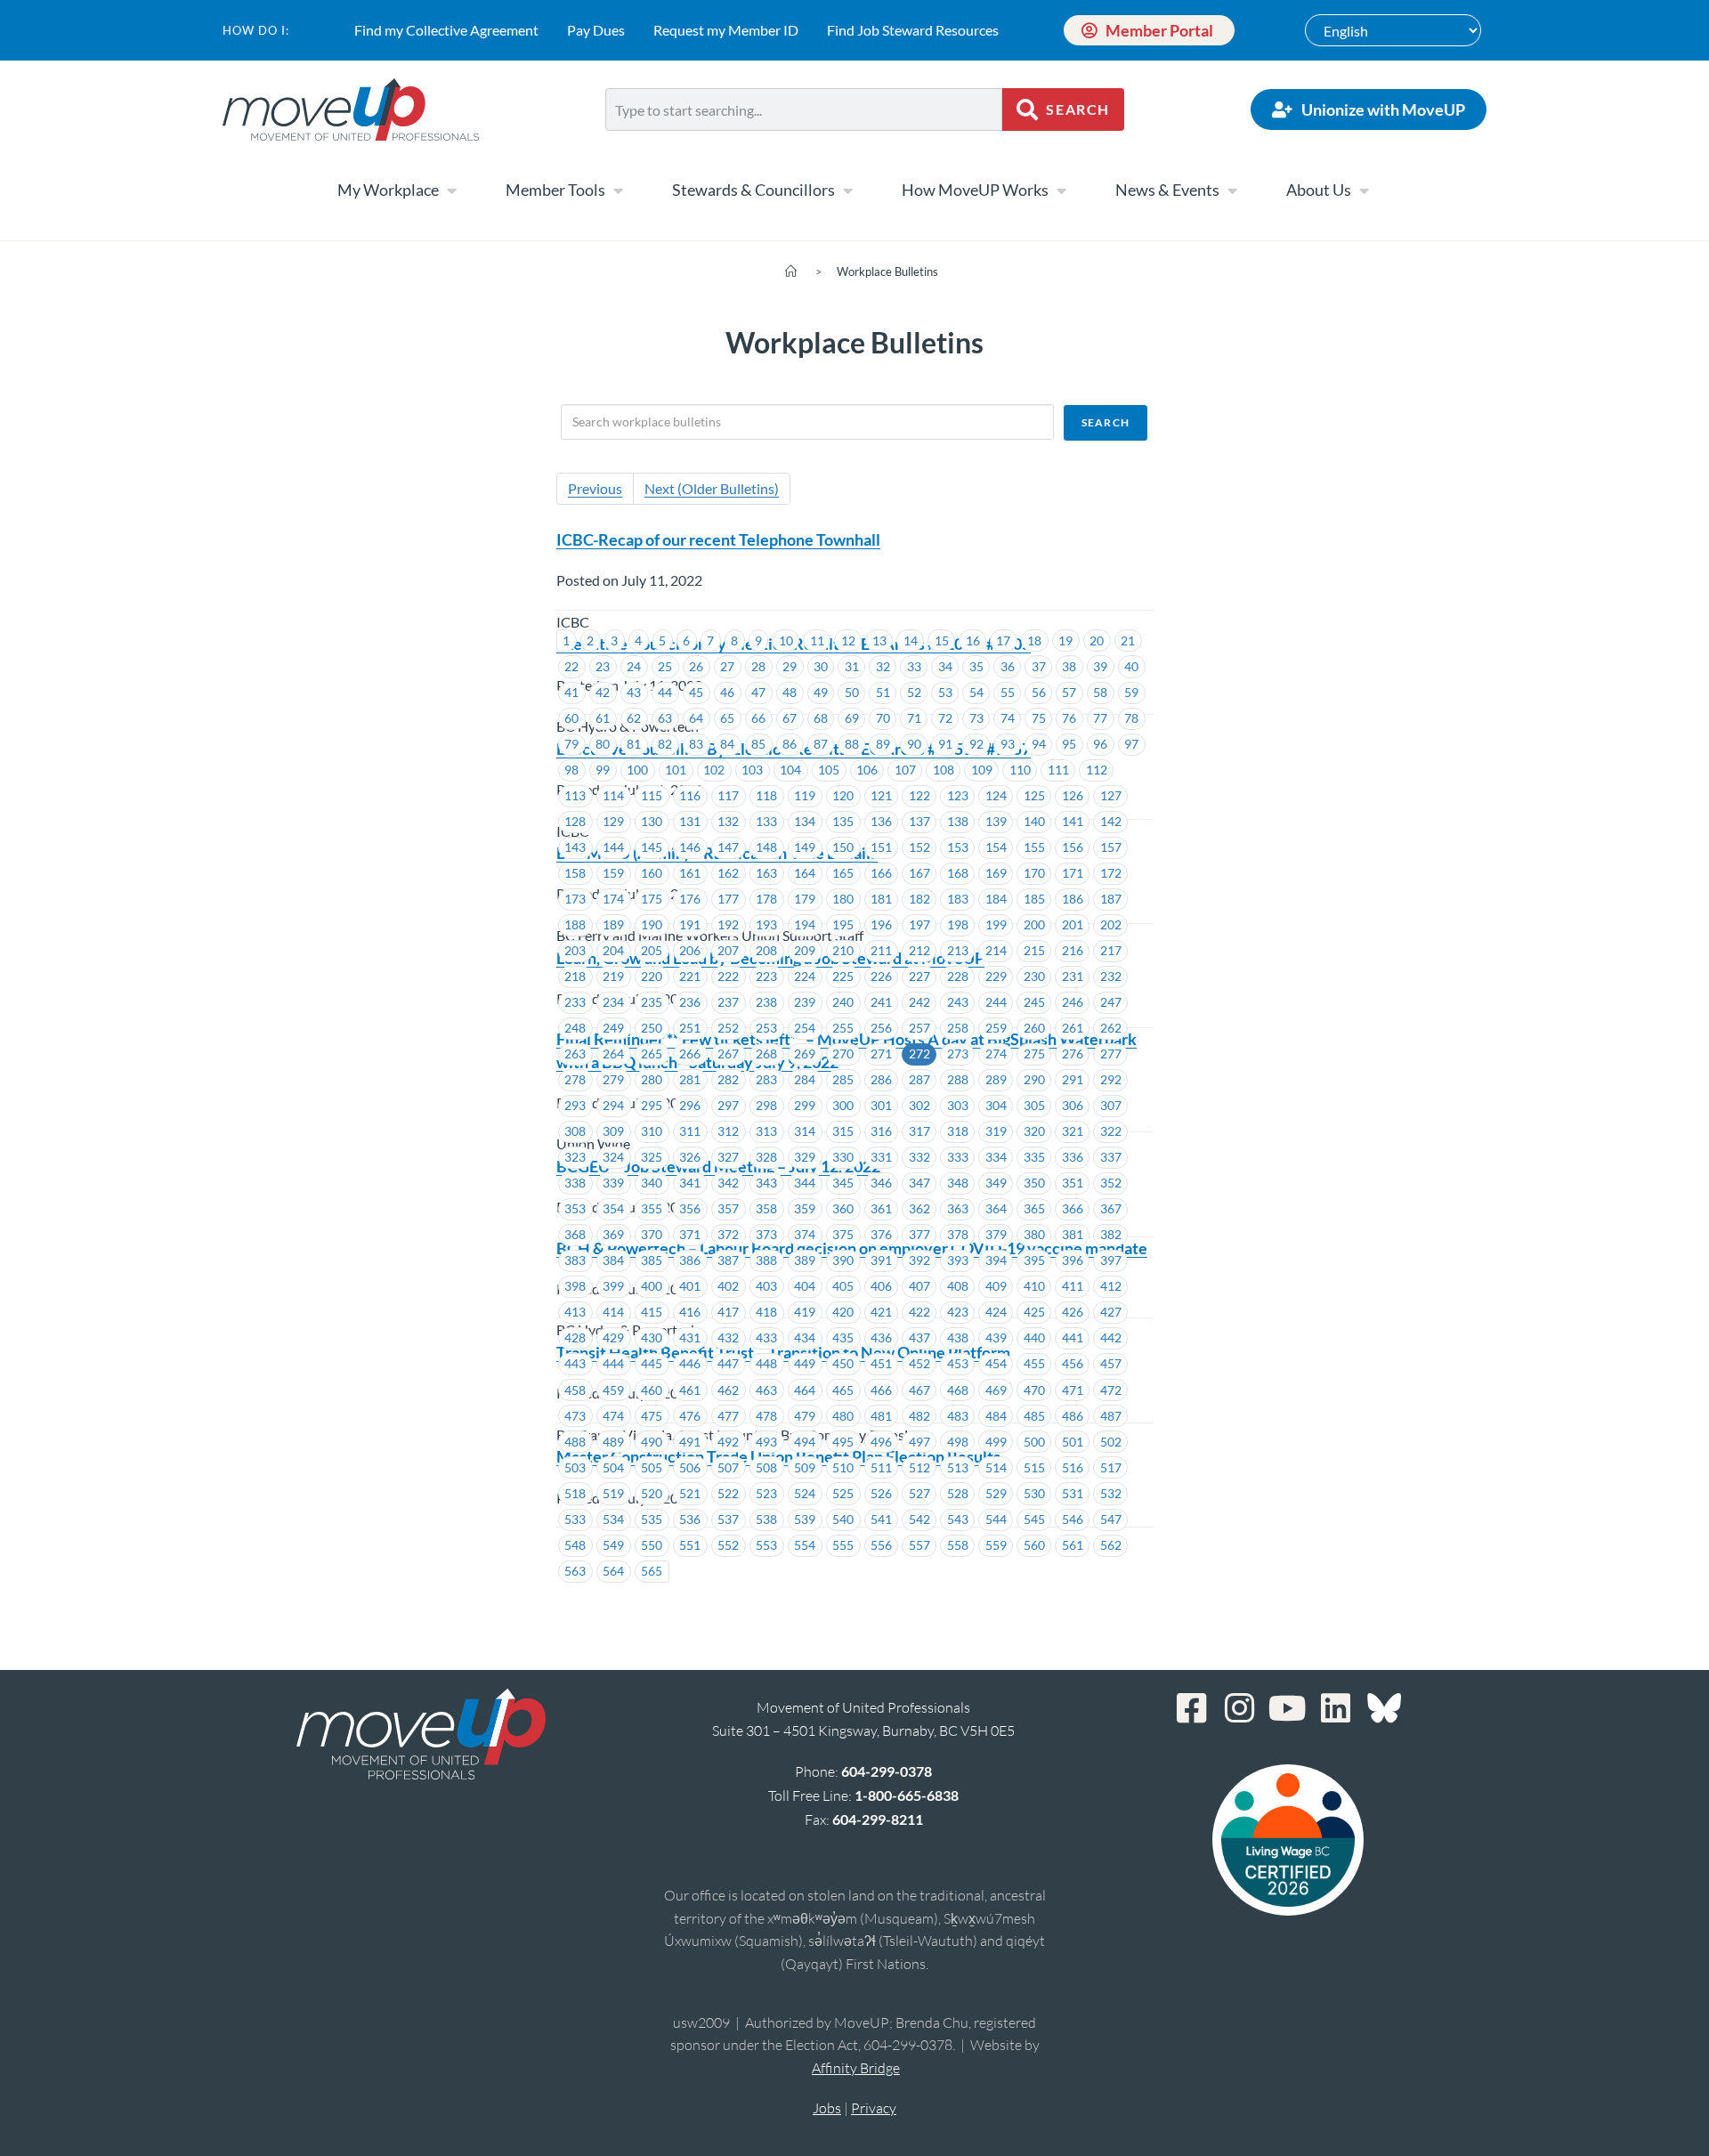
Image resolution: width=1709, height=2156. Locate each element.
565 (652, 1571)
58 (1100, 692)
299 (805, 1105)
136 (881, 821)
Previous (595, 488)
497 (919, 1442)
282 (728, 1079)
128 (575, 821)
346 (881, 1183)
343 (766, 1183)
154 (996, 847)
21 (1128, 640)
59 (1131, 692)
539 (805, 1519)
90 (914, 744)
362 (919, 1208)
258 (958, 1028)
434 (805, 1337)
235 (652, 1002)
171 (1073, 873)
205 (652, 950)
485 (1034, 1416)
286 (881, 1079)
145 (652, 847)
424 (996, 1312)
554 (805, 1545)
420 (843, 1312)
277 (1111, 1054)
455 (1034, 1363)
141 (1073, 821)
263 (575, 1054)
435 (843, 1337)
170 (1034, 873)
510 (843, 1467)
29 (790, 666)
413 (575, 1312)
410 (1034, 1286)
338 (575, 1183)
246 (1073, 1002)
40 (1131, 666)
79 (571, 744)
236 (690, 1002)
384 (613, 1260)
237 (728, 1002)
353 (575, 1208)
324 (613, 1157)
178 (766, 899)
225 (843, 976)
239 (805, 1002)
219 (613, 976)
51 (883, 692)
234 (613, 1002)
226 (881, 976)
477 (728, 1416)
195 (843, 924)
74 (1008, 718)
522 (728, 1493)
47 (758, 692)
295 (652, 1105)
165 (843, 873)
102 (714, 770)
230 (1034, 976)
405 (843, 1286)
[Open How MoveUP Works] (1061, 190)
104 (790, 770)
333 (958, 1157)
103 (752, 770)
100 (637, 770)
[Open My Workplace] (451, 190)
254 (805, 1028)
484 (996, 1416)
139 (996, 821)
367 (1111, 1208)
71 (914, 718)
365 (1034, 1208)
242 (919, 1002)
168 (958, 873)
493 (766, 1442)
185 (1034, 899)
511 (881, 1467)
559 (996, 1545)
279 (613, 1079)
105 (829, 770)
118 (766, 795)
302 (919, 1105)
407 (919, 1286)
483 (958, 1416)
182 (919, 899)
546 (1073, 1519)
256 (881, 1028)
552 (728, 1545)
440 (1034, 1337)
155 (1034, 847)
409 (996, 1286)
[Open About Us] (1364, 190)
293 (575, 1105)
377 (919, 1234)
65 (727, 718)
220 (652, 976)
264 (613, 1054)
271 (881, 1054)
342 (728, 1183)
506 (690, 1467)
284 (805, 1079)
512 (919, 1467)
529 (996, 1493)
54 (976, 692)
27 (727, 666)
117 (728, 795)
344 (805, 1183)
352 (1111, 1183)
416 (690, 1312)
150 (843, 847)
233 (575, 1002)
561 (1073, 1545)
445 (652, 1363)
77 (1100, 718)
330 (843, 1157)
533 (575, 1519)
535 (652, 1519)
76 (1069, 718)
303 (958, 1105)
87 (821, 744)
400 (652, 1286)
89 (883, 744)
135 (843, 821)
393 (958, 1260)
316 (881, 1131)
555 (843, 1545)
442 (1111, 1337)
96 (1100, 744)
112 (1097, 770)
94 (1039, 744)
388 (766, 1260)
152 (919, 847)
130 (652, 821)
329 (805, 1157)
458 (575, 1390)
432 (728, 1337)
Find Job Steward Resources (913, 30)
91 (945, 744)
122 (919, 795)
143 (575, 847)
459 (613, 1390)
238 (766, 1002)
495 (843, 1442)
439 (996, 1337)
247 (1111, 1002)
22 (571, 666)
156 (1073, 847)
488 (575, 1442)
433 (766, 1337)
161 (690, 873)
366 (1073, 1208)
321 (1073, 1131)
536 (690, 1519)
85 (758, 744)
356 (690, 1208)
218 (575, 976)
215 (1034, 950)
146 (690, 847)
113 (575, 795)
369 (613, 1234)
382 (1111, 1234)
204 (613, 950)
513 (958, 1467)
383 (575, 1260)
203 (575, 950)
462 (728, 1390)
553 (766, 1545)
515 (1034, 1467)
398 (575, 1286)
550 (652, 1545)
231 (1073, 976)
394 (996, 1260)
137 (919, 821)
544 (996, 1519)
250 (652, 1028)
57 (1069, 692)
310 (652, 1131)
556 (881, 1545)
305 (1034, 1105)
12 (848, 640)
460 (652, 1390)
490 (652, 1442)
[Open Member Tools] (618, 190)
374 (805, 1234)
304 (996, 1105)
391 (881, 1260)
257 (919, 1028)
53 (945, 692)
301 (881, 1105)
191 (690, 924)
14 (911, 640)
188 (575, 924)
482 (919, 1416)
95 (1069, 744)
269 (805, 1054)
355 (652, 1208)
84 (727, 744)
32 (883, 666)
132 (728, 821)
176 (690, 899)
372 (728, 1234)
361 (881, 1208)
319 (996, 1131)
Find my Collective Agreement (446, 30)
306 (1073, 1105)
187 (1111, 899)
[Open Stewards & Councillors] (847, 190)
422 (919, 1312)
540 (843, 1519)
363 (958, 1208)
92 (976, 744)
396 (1073, 1260)
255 (843, 1028)
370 (652, 1234)
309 (613, 1131)
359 (805, 1208)
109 (982, 770)
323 (575, 1157)
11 (817, 640)
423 (958, 1312)
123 (958, 795)
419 (805, 1312)
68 (821, 718)
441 (1073, 1337)
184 (996, 899)
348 (958, 1183)
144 (613, 847)
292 (1111, 1079)
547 (1111, 1519)
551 (690, 1545)
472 (1111, 1390)
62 (634, 718)
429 (613, 1337)
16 (973, 640)
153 (958, 847)
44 (665, 692)
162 (728, 873)
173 (575, 899)
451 (881, 1363)
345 (843, 1183)
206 (690, 950)
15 (942, 640)
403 (766, 1286)
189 (613, 924)
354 (613, 1208)
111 (1058, 770)
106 (867, 770)
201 (1073, 924)
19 (1065, 640)
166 (881, 873)
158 (575, 873)
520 (652, 1493)
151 (881, 847)
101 (676, 770)
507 (728, 1467)
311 (690, 1131)
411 (1073, 1286)
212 (919, 950)
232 (1111, 976)
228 (958, 976)
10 (786, 640)
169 (996, 873)
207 (728, 950)
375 (843, 1234)
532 (1111, 1493)
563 (575, 1571)
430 (652, 1337)
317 (919, 1131)
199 (996, 924)
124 (996, 795)
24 (634, 666)
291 (1073, 1079)
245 (1034, 1002)
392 (919, 1260)
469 (996, 1390)
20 (1097, 640)
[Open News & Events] (1232, 190)
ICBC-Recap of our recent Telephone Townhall (718, 539)
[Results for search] (804, 141)
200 (1034, 924)
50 (852, 692)
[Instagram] (1240, 1708)
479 (805, 1416)
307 (1111, 1105)
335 (1034, 1157)
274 (996, 1054)
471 (1073, 1390)
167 (919, 873)
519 (613, 1493)
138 (958, 821)
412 (1111, 1286)
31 (852, 666)
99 (603, 770)
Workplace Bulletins (887, 272)
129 (613, 821)
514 (996, 1467)
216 (1073, 950)
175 (652, 899)
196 (881, 924)
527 (919, 1493)
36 (1008, 666)
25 (665, 666)
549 (613, 1545)
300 (843, 1105)
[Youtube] (1288, 1708)
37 (1039, 666)
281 (690, 1079)
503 (575, 1467)
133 (766, 821)
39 (1100, 666)
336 (1073, 1157)
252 (728, 1028)
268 (766, 1054)
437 (919, 1337)
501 (1073, 1442)
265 (652, 1054)
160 (652, 873)
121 (881, 795)
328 (766, 1157)
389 (805, 1260)
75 (1039, 718)
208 (766, 950)
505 (652, 1467)
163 (766, 873)
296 (690, 1105)
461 (690, 1390)
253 (766, 1028)
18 (1034, 640)
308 (575, 1131)
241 (881, 1002)
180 (843, 899)
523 (766, 1493)
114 (613, 795)
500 (1034, 1442)
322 (1111, 1131)
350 (1034, 1183)
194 (805, 924)
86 (790, 744)
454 (996, 1363)
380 (1034, 1234)
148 (766, 847)
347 (919, 1183)
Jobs (827, 2108)
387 (728, 1260)
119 (805, 795)
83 (696, 744)
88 (852, 744)
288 (958, 1079)
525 (843, 1493)
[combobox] (804, 109)
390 (843, 1260)
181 (881, 899)
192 (728, 924)
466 (881, 1390)
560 (1034, 1545)
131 (690, 821)
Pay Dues (596, 30)
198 (958, 924)
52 (914, 692)
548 (575, 1545)
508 (766, 1467)
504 (613, 1467)
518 (575, 1493)
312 (728, 1131)
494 (805, 1442)
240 (843, 1002)
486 (1073, 1416)
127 (1111, 795)
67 (790, 718)
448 (766, 1363)
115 (652, 795)
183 (958, 899)
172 (1111, 873)
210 (843, 950)
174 (613, 899)
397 (1111, 1260)
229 (996, 976)
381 (1073, 1234)
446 (690, 1363)
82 (665, 744)
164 (805, 873)
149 (805, 847)
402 (728, 1286)
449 (805, 1363)
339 (613, 1183)
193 (766, 924)
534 (613, 1519)
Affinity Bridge (856, 2068)
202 (1111, 924)
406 (881, 1286)
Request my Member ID (726, 30)
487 (1111, 1416)
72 (945, 718)
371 (690, 1234)
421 (881, 1312)
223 (766, 976)
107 (905, 770)
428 (575, 1337)
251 (690, 1028)
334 (996, 1157)
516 (1073, 1467)
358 (766, 1208)
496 (881, 1442)
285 (843, 1079)
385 (652, 1260)
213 (958, 950)
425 (1034, 1312)
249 (613, 1028)
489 (613, 1442)
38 (1069, 666)
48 (790, 692)
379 (996, 1234)
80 (603, 744)
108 (944, 770)
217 (1111, 950)
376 (881, 1234)
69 (852, 718)
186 (1073, 899)
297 (728, 1105)
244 (996, 1002)
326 (690, 1157)
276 (1073, 1054)
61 (603, 718)
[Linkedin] (1336, 1708)
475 (652, 1416)
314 (805, 1131)
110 (1020, 770)
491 (690, 1442)
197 (919, 924)
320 (1034, 1131)
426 (1073, 1312)
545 (1034, 1519)
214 (996, 950)
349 (996, 1183)
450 (843, 1363)
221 (690, 976)
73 (976, 718)
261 (1073, 1028)
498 (958, 1442)
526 (881, 1493)
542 (919, 1519)
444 (613, 1363)
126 (1073, 795)
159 (613, 873)
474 (613, 1416)
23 (603, 666)
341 (690, 1183)
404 (805, 1286)
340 (652, 1183)
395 (1034, 1260)
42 (603, 692)
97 (1131, 744)
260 (1034, 1028)
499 (996, 1442)
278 (575, 1079)
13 (879, 640)
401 (690, 1286)
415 (652, 1312)
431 (690, 1337)
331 (881, 1157)
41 (571, 692)
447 (728, 1363)
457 (1111, 1363)
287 (919, 1079)
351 (1073, 1183)
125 (1034, 795)
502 (1111, 1442)
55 (1008, 692)
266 (690, 1054)
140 (1034, 821)
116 (690, 795)
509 (805, 1467)
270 (843, 1054)
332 (919, 1157)
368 (575, 1234)
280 (652, 1079)
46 (727, 692)
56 (1039, 692)
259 (996, 1028)
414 (613, 1312)
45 (696, 692)
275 (1034, 1054)
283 (766, 1079)
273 (958, 1054)
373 (766, 1234)
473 (575, 1416)
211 (881, 950)
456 (1073, 1363)
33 (914, 666)
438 (958, 1337)
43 (634, 692)
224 (805, 976)
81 (634, 744)
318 (958, 1131)
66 (758, 718)
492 (728, 1442)
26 (696, 666)
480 (843, 1416)
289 (996, 1079)
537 (728, 1519)
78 (1131, 718)
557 (919, 1545)
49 (821, 692)
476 (690, 1416)
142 (1111, 821)
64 (696, 718)
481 (881, 1416)
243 (958, 1002)
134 (805, 821)
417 (728, 1312)
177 (728, 899)
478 (766, 1416)
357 (728, 1208)
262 (1111, 1028)
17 (1003, 640)
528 (958, 1493)
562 (1111, 1545)
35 (976, 666)
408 (958, 1286)
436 (881, 1337)
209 (805, 950)
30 (821, 666)
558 (958, 1545)
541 (881, 1519)
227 (919, 976)
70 (883, 718)
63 (665, 718)
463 (766, 1390)
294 (613, 1105)
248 (575, 1028)
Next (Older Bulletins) (712, 488)
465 (843, 1390)
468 (958, 1390)
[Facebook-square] (1192, 1708)
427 (1111, 1312)
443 (575, 1363)
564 (613, 1571)
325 (652, 1157)
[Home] (791, 272)
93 (1008, 744)
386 (690, 1260)
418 (766, 1312)
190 (652, 924)
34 (945, 666)
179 (805, 899)
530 (1034, 1493)
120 (843, 795)
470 (1034, 1390)
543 (958, 1519)
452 (919, 1363)
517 (1111, 1467)
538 (766, 1519)
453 (958, 1363)
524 (805, 1493)
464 (805, 1390)
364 (996, 1208)
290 (1034, 1079)
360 (843, 1208)
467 (919, 1390)
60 (571, 718)
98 (571, 770)
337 (1111, 1157)
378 (958, 1234)
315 (843, 1131)
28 (758, 666)
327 (728, 1157)
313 (766, 1131)
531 (1073, 1493)
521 (690, 1493)
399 (613, 1286)
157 (1111, 847)
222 (728, 976)
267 (728, 1054)
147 (728, 847)
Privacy (874, 2108)
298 (766, 1105)
